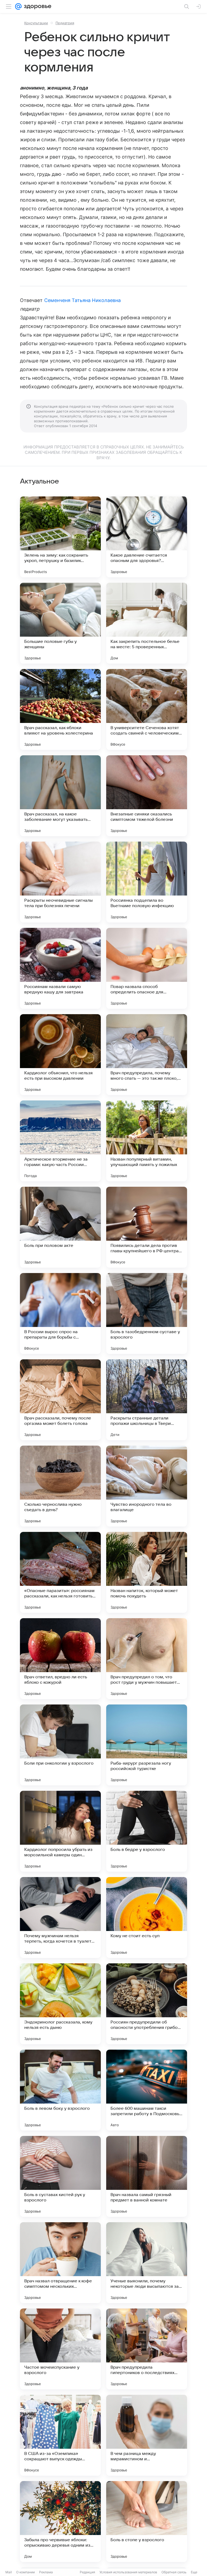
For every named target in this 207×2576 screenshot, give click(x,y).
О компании (25, 2572)
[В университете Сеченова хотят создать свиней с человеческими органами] (147, 709)
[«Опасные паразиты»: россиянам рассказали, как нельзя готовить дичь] (60, 1572)
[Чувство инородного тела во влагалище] (147, 1486)
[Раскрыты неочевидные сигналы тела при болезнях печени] (60, 882)
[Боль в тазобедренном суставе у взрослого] (147, 1313)
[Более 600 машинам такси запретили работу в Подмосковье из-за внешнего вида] (147, 2090)
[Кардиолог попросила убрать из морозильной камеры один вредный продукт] (60, 1831)
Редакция (87, 2572)
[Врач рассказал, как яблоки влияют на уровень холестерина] (60, 709)
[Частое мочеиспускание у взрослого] (60, 2349)
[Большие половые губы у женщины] (60, 623)
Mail (9, 2572)
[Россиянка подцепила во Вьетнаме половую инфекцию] (147, 882)
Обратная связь (174, 2572)
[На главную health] (37, 6)
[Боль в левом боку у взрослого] (60, 2090)
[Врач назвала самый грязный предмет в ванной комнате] (147, 2176)
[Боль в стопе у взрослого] (147, 2522)
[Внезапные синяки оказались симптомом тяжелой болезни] (147, 796)
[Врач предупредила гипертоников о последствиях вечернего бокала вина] (147, 2349)
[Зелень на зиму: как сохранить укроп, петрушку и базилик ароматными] (60, 537)
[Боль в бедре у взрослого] (147, 1831)
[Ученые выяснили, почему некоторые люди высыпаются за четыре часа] (147, 2263)
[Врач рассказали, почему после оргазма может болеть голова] (60, 1400)
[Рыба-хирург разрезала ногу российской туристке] (147, 1745)
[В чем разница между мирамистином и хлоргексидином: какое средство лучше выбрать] (147, 2435)
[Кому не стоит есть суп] (147, 1918)
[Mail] (18, 6)
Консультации (36, 23)
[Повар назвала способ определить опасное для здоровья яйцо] (147, 968)
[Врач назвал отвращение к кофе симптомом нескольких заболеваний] (60, 2263)
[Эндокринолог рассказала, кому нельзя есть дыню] (60, 2004)
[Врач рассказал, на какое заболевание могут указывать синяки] (60, 796)
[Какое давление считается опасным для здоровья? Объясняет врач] (147, 537)
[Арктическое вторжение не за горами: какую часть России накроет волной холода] (60, 1141)
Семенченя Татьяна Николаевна (83, 300)
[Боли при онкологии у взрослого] (60, 1745)
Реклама (46, 2572)
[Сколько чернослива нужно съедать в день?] (60, 1486)
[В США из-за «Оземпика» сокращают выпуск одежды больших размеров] (60, 2435)
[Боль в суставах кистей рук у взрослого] (60, 2176)
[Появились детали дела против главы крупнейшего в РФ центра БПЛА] (147, 1227)
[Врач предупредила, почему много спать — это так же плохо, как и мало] (147, 1055)
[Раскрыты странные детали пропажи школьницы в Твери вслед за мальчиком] (147, 1400)
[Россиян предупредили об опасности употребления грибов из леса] (147, 2004)
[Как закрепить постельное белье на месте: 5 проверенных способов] (147, 623)
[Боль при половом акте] (60, 1227)
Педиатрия (65, 23)
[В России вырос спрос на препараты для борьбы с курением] (60, 1313)
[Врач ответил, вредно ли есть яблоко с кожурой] (60, 1659)
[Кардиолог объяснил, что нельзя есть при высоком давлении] (60, 1055)
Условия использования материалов (128, 2572)
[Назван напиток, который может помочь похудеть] (147, 1572)
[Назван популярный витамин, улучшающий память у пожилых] (147, 1141)
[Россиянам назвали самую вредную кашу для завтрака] (60, 968)
